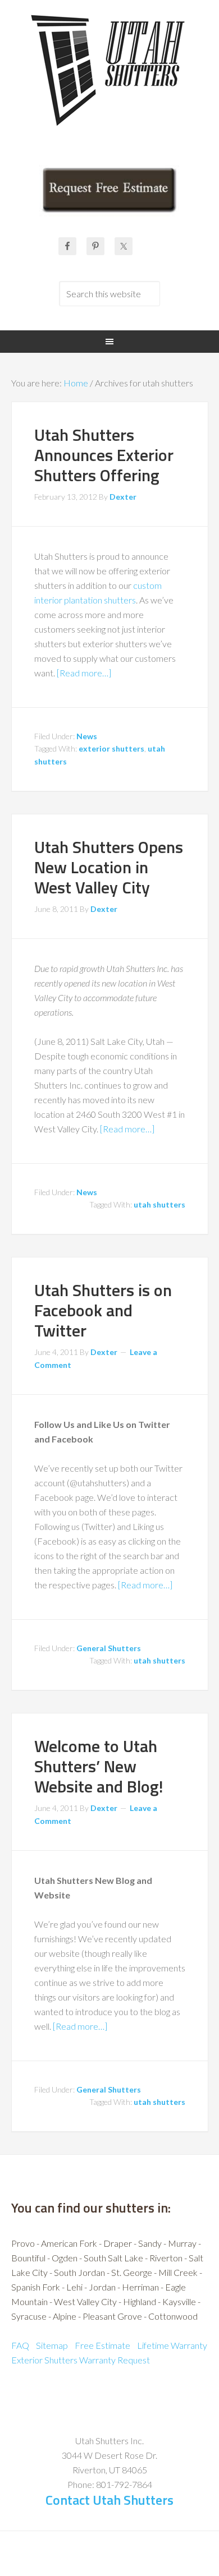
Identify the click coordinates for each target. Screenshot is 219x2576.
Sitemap (52, 2345)
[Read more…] (84, 673)
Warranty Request (115, 2360)
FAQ (20, 2345)
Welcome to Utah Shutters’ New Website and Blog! (99, 1766)
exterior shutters (111, 748)
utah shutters (159, 1204)
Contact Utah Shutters (109, 2500)
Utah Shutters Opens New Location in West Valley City (109, 867)
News (87, 736)
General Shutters (109, 1648)
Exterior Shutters (44, 2360)
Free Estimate (102, 2345)
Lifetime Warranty (172, 2345)
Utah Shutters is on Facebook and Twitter (103, 1310)
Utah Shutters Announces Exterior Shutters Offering (104, 455)
